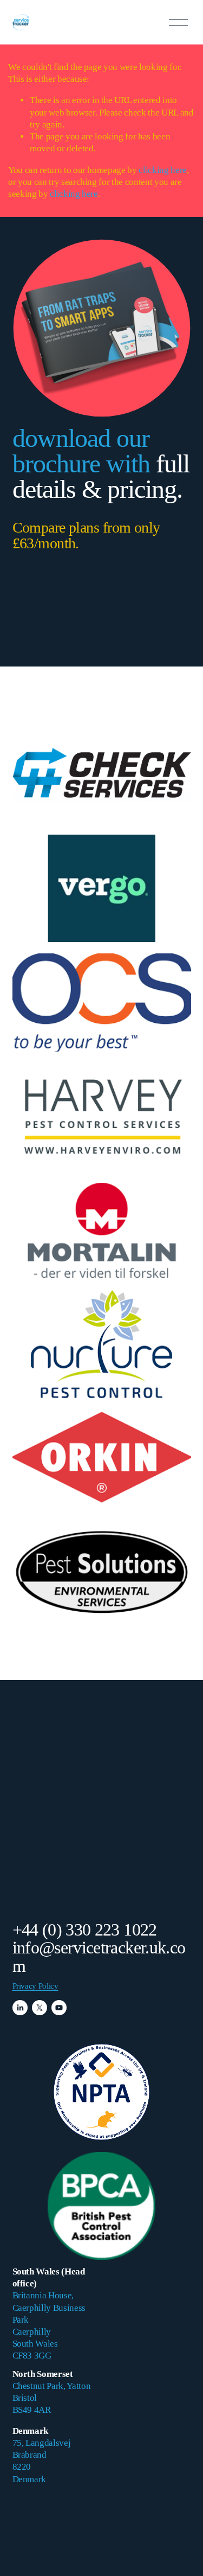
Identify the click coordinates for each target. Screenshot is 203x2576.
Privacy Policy (35, 1986)
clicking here (163, 170)
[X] (40, 2008)
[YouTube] (59, 2008)
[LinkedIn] (20, 2008)
